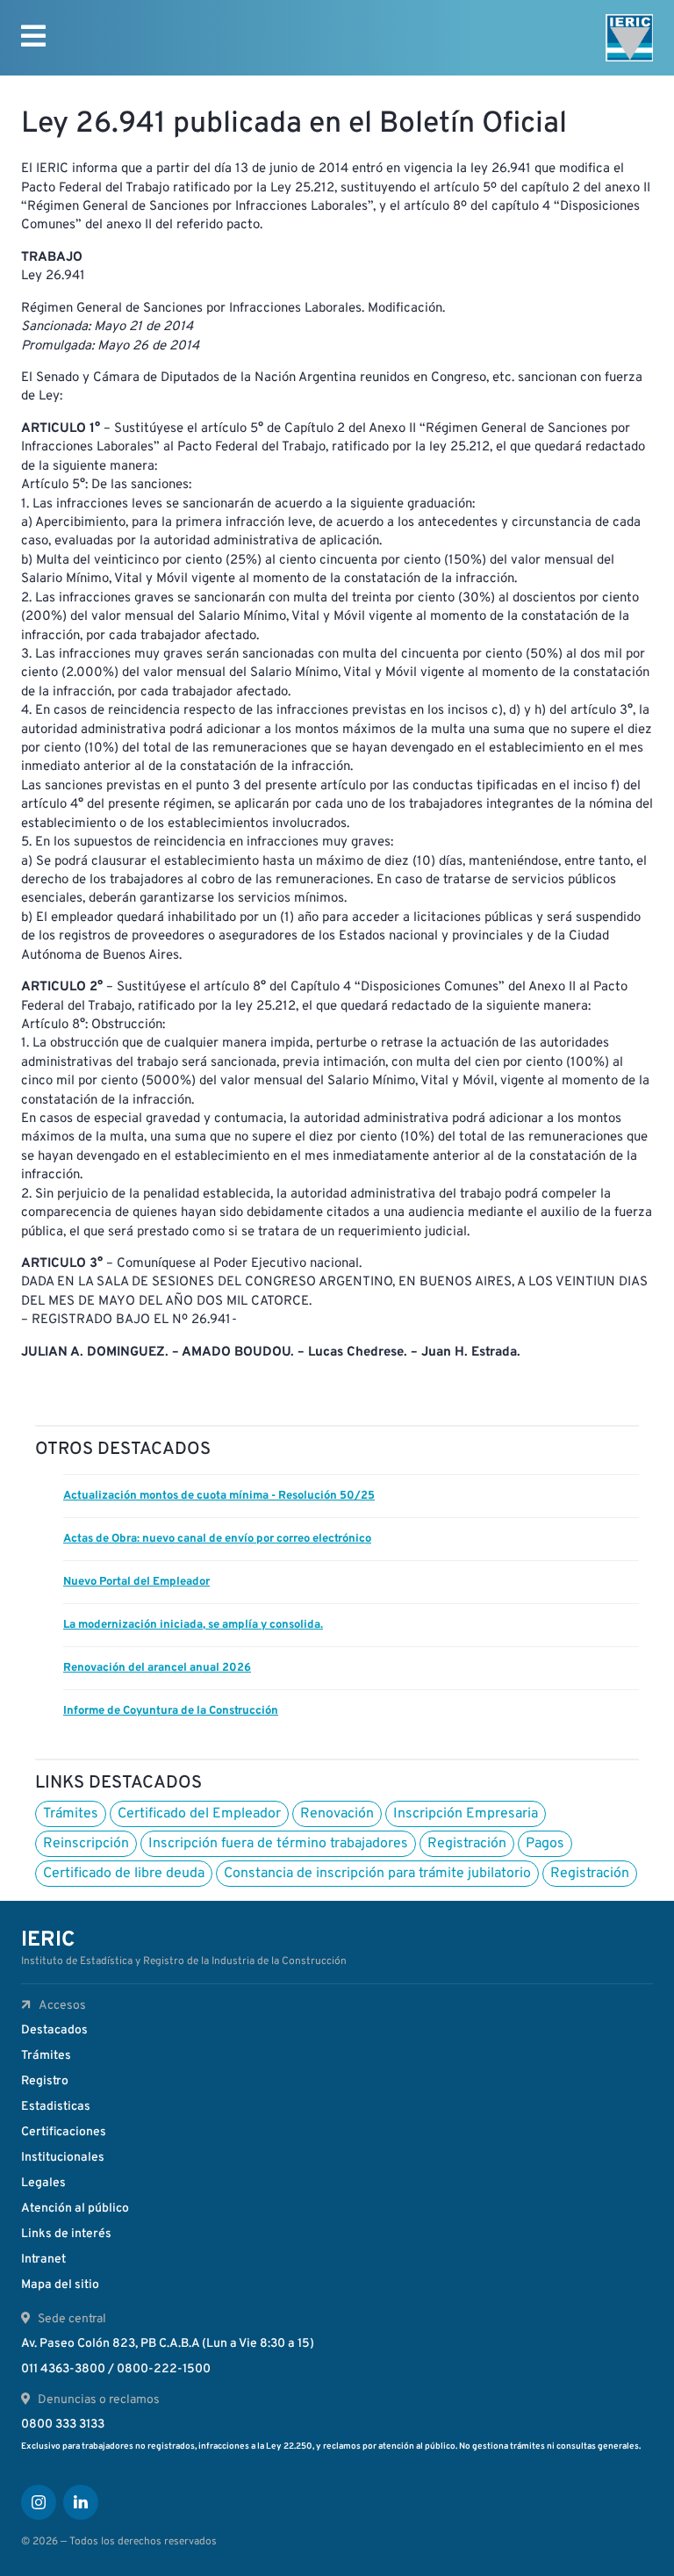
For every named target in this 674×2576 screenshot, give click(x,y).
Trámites (71, 1814)
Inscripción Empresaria (466, 1814)
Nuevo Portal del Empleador (136, 1582)
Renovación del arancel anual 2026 (157, 1668)
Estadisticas (56, 2107)
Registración (467, 1844)
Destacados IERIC (131, 103)
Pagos (545, 1844)
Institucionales (63, 2158)
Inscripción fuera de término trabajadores (278, 1844)
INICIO (52, 103)
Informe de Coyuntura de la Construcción (171, 1711)
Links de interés (66, 2234)
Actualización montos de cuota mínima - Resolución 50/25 (219, 1496)
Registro (45, 2081)
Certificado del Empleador (199, 1814)
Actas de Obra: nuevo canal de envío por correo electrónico (217, 1539)
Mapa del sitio (60, 2285)
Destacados (54, 2030)
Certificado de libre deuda (124, 1874)
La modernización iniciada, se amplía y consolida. (193, 1625)
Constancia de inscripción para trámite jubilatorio (377, 1874)
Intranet (43, 2259)
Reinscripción (86, 1844)
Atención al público (75, 2209)
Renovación (337, 1814)
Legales (43, 2183)
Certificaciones (64, 2132)
